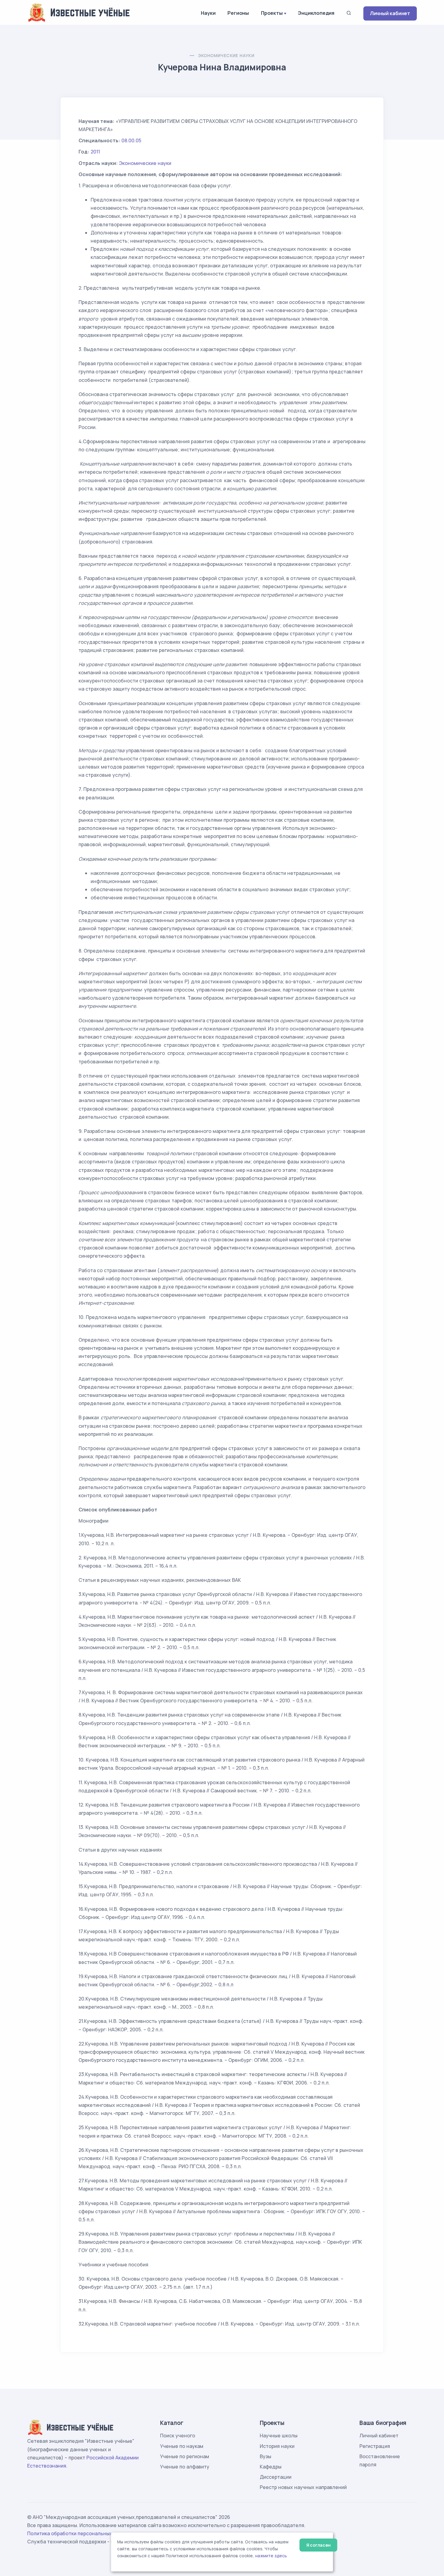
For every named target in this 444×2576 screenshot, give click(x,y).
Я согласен (319, 2545)
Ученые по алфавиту (185, 2467)
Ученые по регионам (185, 2456)
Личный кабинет (390, 13)
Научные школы (279, 2436)
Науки (208, 13)
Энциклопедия (316, 13)
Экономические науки (226, 55)
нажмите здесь (271, 2556)
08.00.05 (131, 140)
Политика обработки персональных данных (79, 2533)
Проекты (272, 13)
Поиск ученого (178, 2436)
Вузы (265, 2456)
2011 (95, 152)
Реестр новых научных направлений (303, 2487)
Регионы (238, 13)
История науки (277, 2446)
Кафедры (271, 2467)
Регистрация (375, 2446)
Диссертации (276, 2477)
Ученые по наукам (182, 2446)
